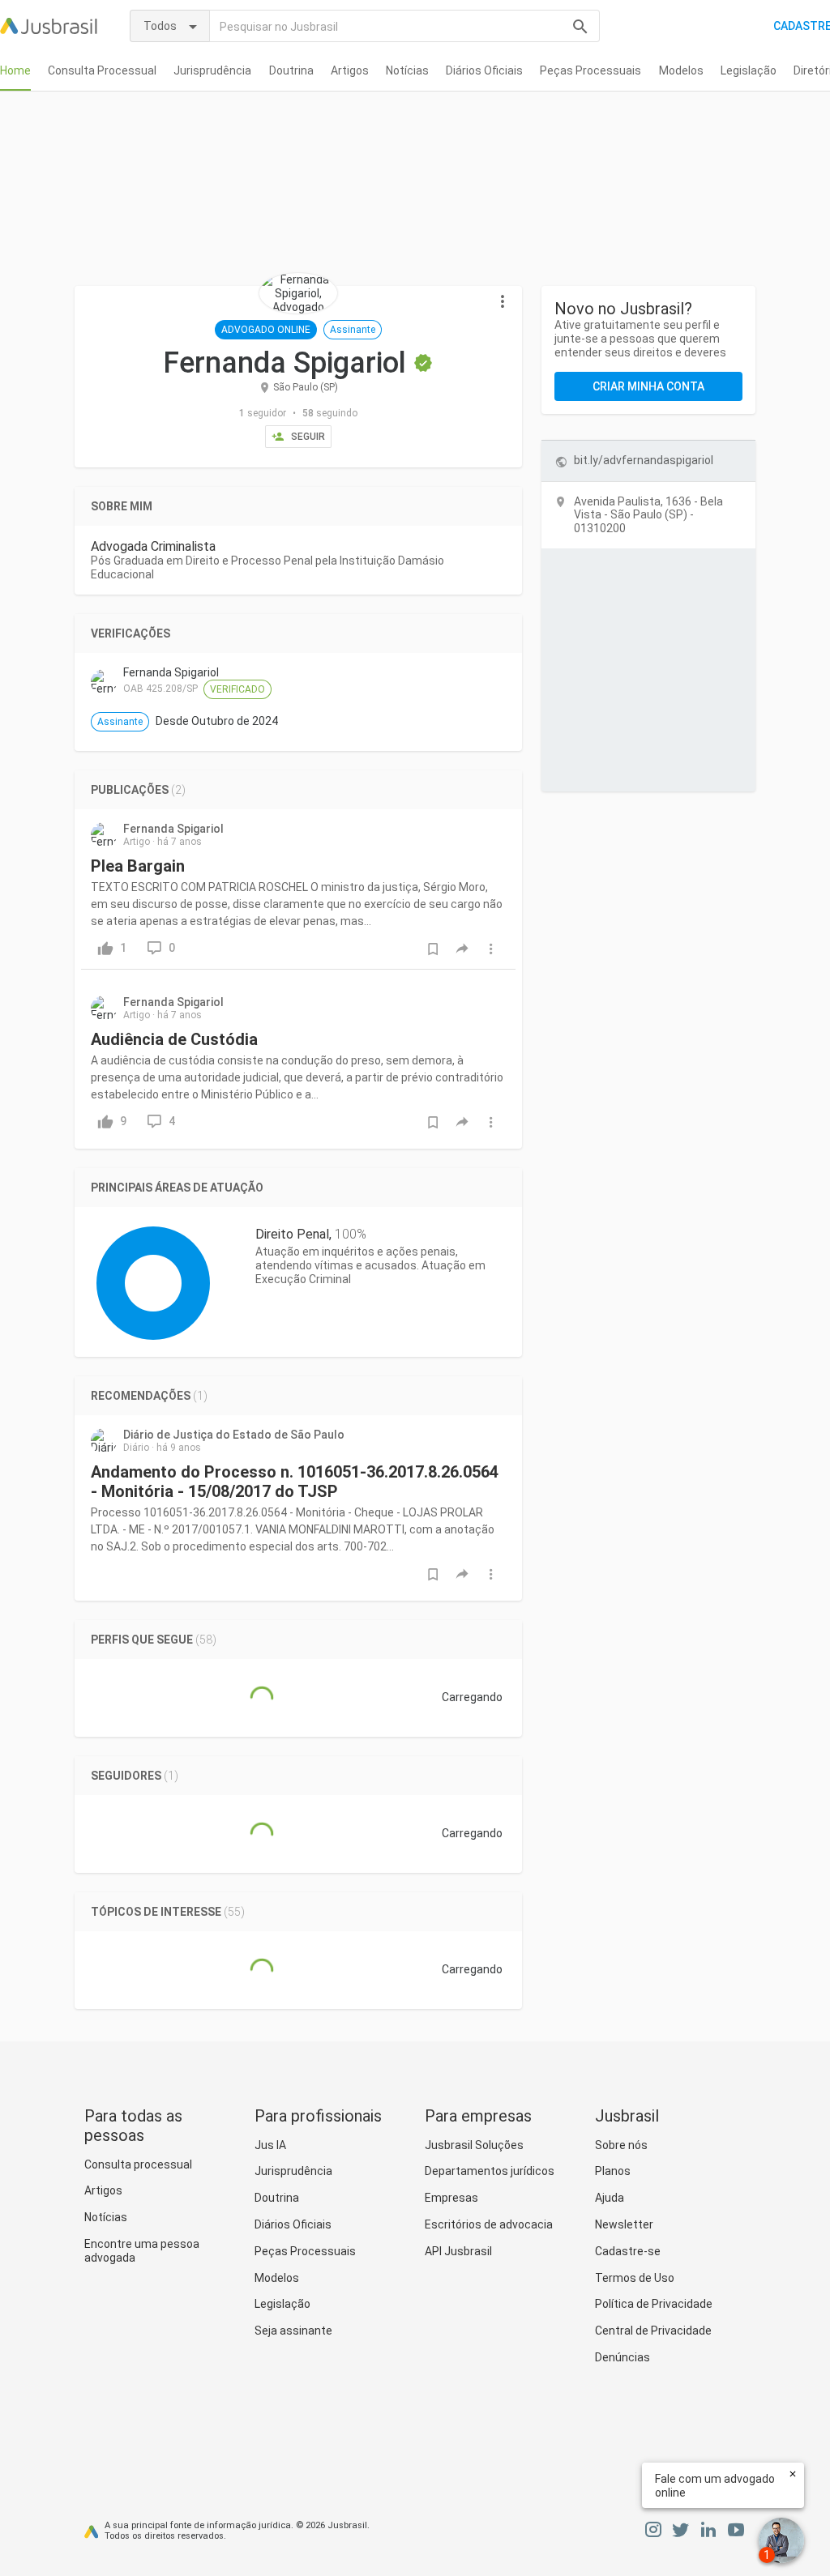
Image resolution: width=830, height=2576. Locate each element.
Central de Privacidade (653, 2331)
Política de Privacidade (654, 2304)
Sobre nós (621, 2145)
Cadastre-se (628, 2251)
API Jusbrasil (458, 2251)
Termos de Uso (635, 2278)
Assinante (353, 330)
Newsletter (624, 2224)
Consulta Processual (102, 70)
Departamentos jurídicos (490, 2171)
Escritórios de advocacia (489, 2224)
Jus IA (270, 2145)
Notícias (407, 70)
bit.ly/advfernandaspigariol (644, 460)
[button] (503, 302)
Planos (613, 2171)
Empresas (451, 2198)
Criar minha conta (648, 386)
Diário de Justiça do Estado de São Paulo (234, 1435)
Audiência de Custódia (174, 1039)
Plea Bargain (138, 866)
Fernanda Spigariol (173, 829)
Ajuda (610, 2198)
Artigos (350, 70)
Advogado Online (266, 330)
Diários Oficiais (484, 70)
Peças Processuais (590, 70)
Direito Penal (292, 1234)
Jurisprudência (212, 70)
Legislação (749, 70)
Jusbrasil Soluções (474, 2145)
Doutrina (291, 70)
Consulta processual (138, 2164)
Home (15, 70)
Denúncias (622, 2357)
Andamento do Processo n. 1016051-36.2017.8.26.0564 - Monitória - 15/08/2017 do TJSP (295, 1482)
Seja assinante (293, 2331)
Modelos (681, 70)
